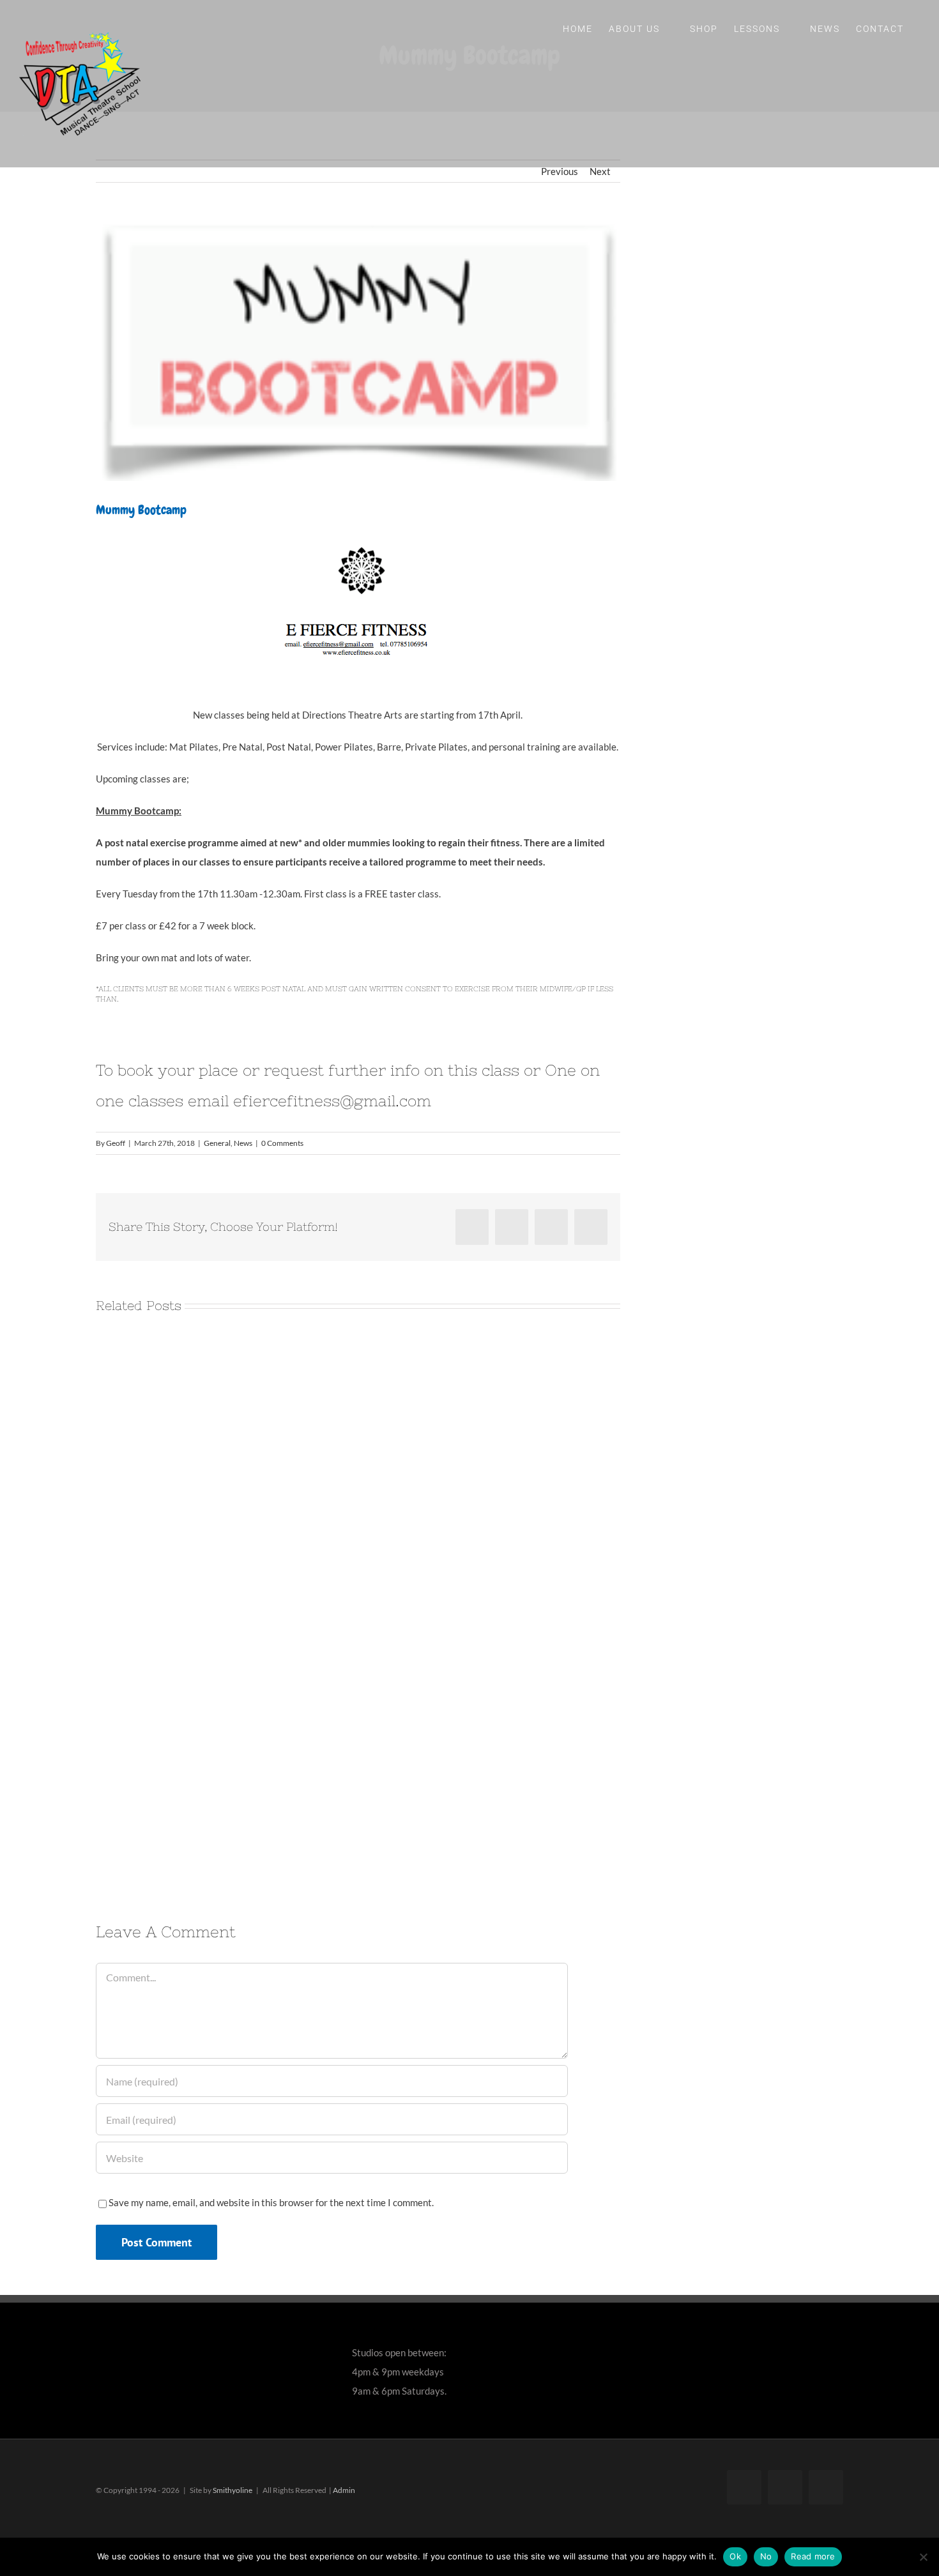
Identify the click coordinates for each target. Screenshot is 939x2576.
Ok (735, 2556)
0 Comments (282, 1143)
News (243, 1143)
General (217, 1143)
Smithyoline (233, 2490)
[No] (923, 2557)
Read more (813, 2556)
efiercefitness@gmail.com (332, 1101)
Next (600, 171)
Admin (344, 2490)
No (766, 2556)
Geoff (116, 1143)
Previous (560, 171)
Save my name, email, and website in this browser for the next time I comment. (271, 2202)
